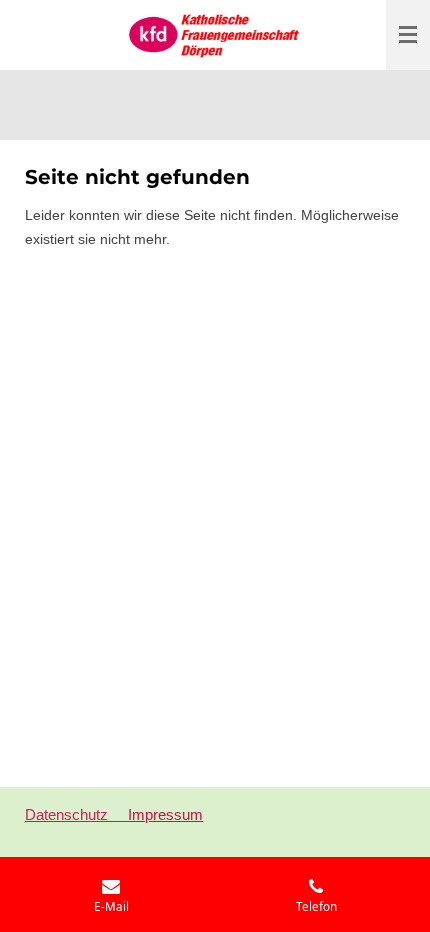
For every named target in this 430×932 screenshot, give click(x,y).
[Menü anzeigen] (408, 35)
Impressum (165, 814)
